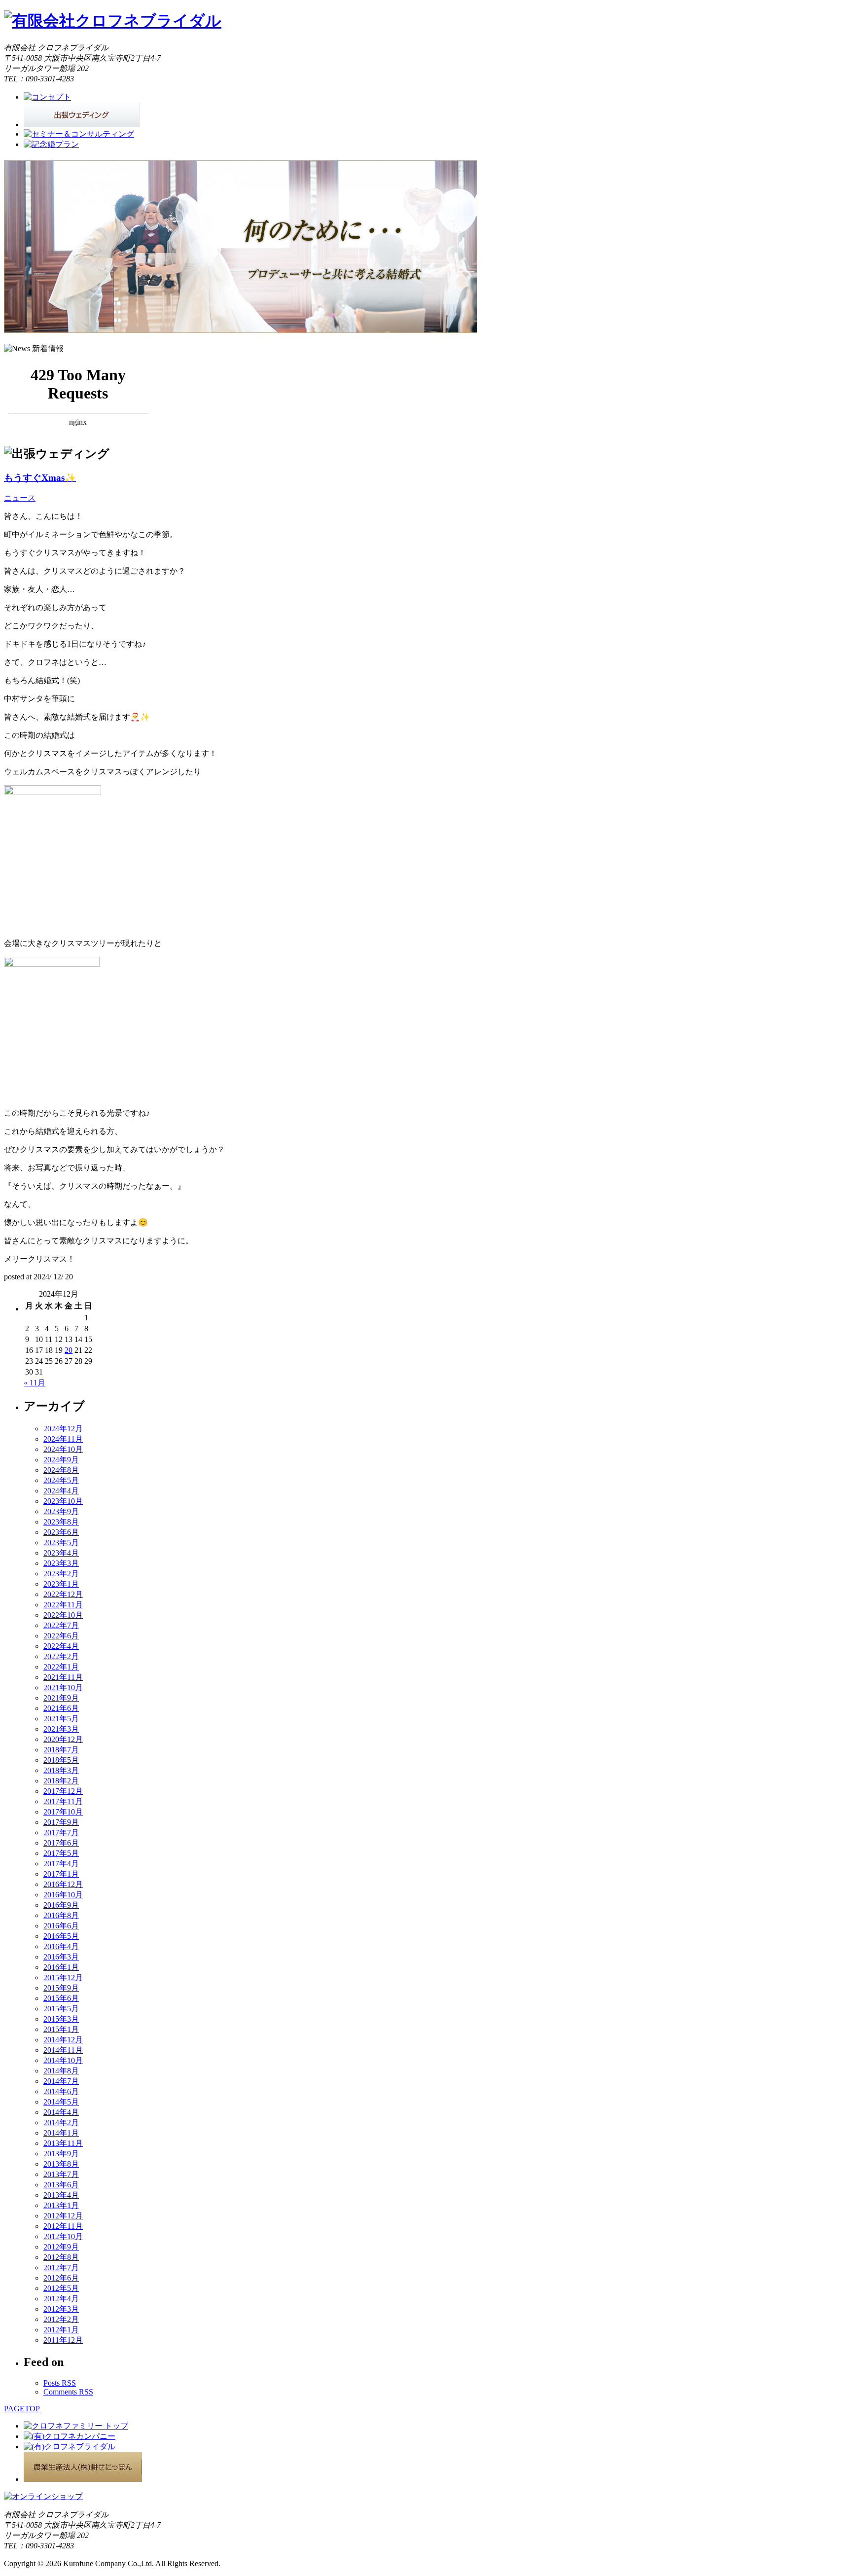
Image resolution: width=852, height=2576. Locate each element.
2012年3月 (61, 2309)
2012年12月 (63, 2216)
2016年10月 (63, 1895)
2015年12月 (63, 1977)
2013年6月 (61, 2185)
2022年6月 (61, 1636)
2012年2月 (61, 2319)
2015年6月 (61, 1998)
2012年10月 (63, 2236)
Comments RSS (68, 2392)
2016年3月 (61, 1957)
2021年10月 (63, 1687)
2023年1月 (61, 1584)
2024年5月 (61, 1480)
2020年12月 (63, 1739)
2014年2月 (61, 2122)
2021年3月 (61, 1729)
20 (69, 1350)
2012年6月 (61, 2278)
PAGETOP (22, 2409)
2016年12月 (63, 1884)
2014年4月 (61, 2112)
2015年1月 (61, 2029)
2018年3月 (61, 1770)
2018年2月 (61, 1781)
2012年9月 (61, 2247)
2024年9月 (61, 1460)
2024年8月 (61, 1470)
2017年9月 (61, 1822)
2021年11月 (63, 1677)
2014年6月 (61, 2091)
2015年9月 (61, 1988)
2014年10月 (63, 2060)
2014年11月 (63, 2050)
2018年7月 (61, 1750)
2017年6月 (61, 1843)
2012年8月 (61, 2257)
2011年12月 (63, 2340)
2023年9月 (61, 1511)
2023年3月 (61, 1563)
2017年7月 (61, 1832)
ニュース (20, 498)
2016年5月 (61, 1936)
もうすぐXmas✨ (40, 478)
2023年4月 (61, 1553)
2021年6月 (61, 1708)
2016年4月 (61, 1946)
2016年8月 (61, 1915)
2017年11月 (63, 1801)
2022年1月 (61, 1667)
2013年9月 (61, 2154)
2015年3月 (61, 2019)
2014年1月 (61, 2133)
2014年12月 (63, 2040)
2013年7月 (61, 2174)
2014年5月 (61, 2102)
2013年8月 (61, 2164)
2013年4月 (61, 2195)
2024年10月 (63, 1449)
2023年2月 (61, 1574)
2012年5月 (61, 2288)
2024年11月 (63, 1439)
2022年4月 (61, 1646)
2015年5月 (61, 2009)
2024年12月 (63, 1429)
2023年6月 (61, 1532)
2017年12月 (63, 1791)
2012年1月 (61, 2330)
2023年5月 (61, 1542)
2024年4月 (61, 1491)
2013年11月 (63, 2143)
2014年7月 (61, 2081)
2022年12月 (63, 1594)
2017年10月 (63, 1812)
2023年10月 (63, 1501)
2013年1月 (61, 2205)
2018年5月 (61, 1760)
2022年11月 (63, 1605)
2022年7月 (61, 1625)
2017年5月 (61, 1853)
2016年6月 (61, 1926)
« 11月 (35, 1383)
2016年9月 (61, 1905)
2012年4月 (61, 2299)
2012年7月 (61, 2268)
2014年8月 (61, 2071)
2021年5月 (61, 1719)
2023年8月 (61, 1522)
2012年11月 (63, 2226)
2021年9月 (61, 1698)
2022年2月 (61, 1656)
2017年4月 (61, 1864)
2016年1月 (61, 1967)
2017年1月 (61, 1874)
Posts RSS (60, 2383)
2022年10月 (63, 1615)
